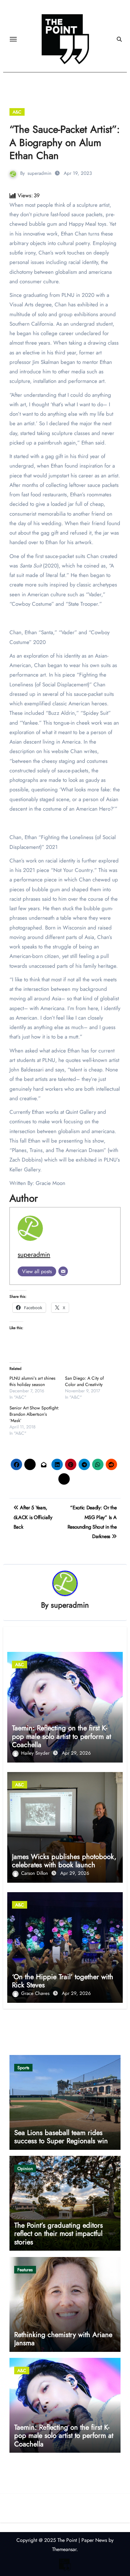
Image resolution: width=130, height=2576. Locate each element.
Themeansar (64, 2549)
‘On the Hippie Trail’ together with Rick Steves (63, 1981)
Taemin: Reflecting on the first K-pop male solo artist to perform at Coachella (62, 1736)
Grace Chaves (36, 1993)
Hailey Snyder (36, 1753)
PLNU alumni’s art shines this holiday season (32, 1381)
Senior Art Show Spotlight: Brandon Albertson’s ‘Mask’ (34, 1414)
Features (25, 2270)
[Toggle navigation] (13, 39)
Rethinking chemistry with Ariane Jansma (63, 2339)
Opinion (25, 2168)
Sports (23, 2068)
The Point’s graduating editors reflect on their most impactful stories (59, 2233)
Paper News (94, 2540)
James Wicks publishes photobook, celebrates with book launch (64, 1861)
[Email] (63, 1271)
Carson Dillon (35, 1873)
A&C (17, 112)
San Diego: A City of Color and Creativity (84, 1381)
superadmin (39, 173)
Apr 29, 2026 (76, 1753)
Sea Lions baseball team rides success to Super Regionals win (61, 2137)
